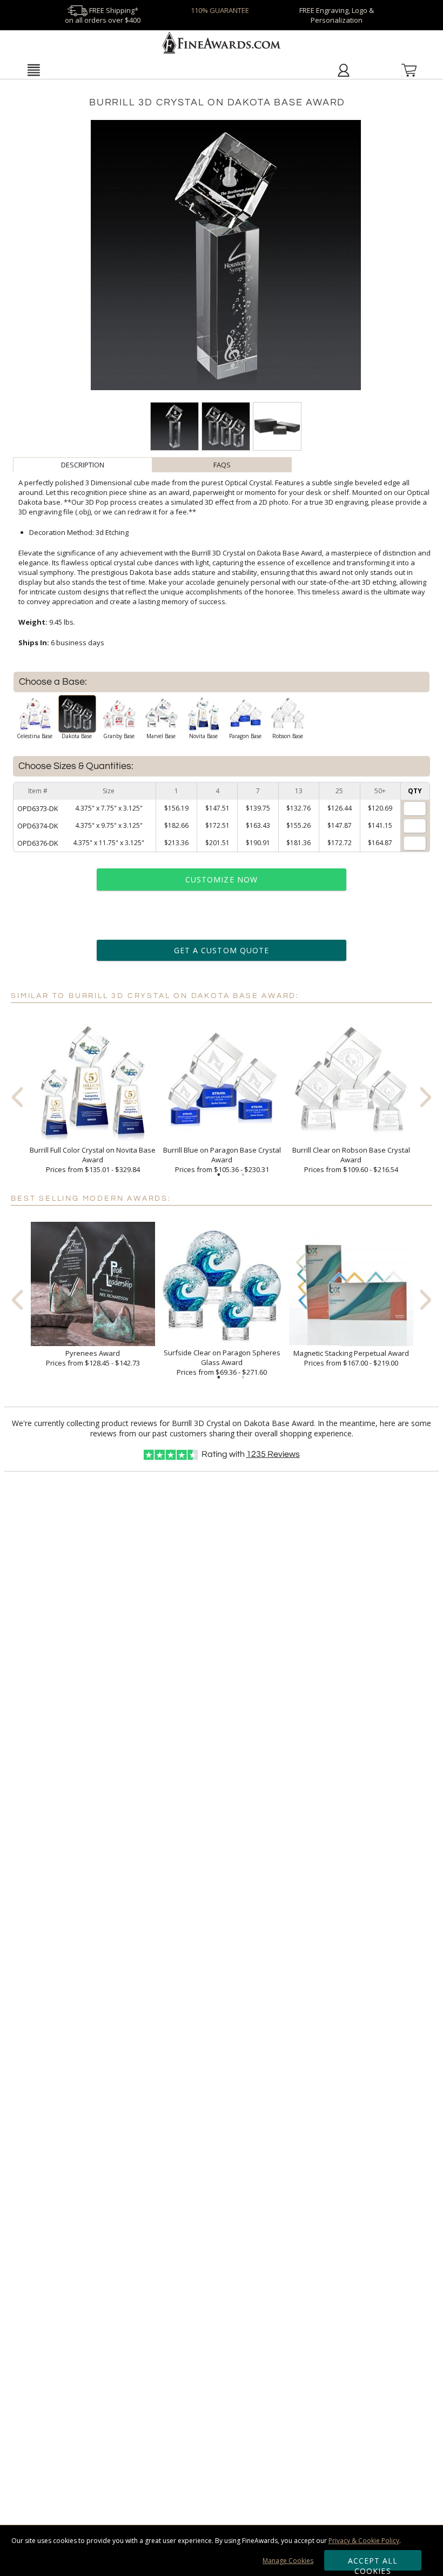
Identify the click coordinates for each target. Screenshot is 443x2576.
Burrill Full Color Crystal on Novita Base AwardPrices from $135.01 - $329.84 (93, 1160)
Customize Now (222, 879)
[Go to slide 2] (243, 1175)
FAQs (222, 465)
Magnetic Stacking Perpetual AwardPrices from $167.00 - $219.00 (351, 1358)
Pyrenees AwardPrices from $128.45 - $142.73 (93, 1358)
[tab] (83, 465)
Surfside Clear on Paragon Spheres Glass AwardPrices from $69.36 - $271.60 (222, 1362)
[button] (33, 70)
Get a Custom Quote (222, 950)
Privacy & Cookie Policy (364, 2541)
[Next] (426, 1097)
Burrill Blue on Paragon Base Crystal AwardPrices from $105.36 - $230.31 (222, 1160)
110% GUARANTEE (220, 10)
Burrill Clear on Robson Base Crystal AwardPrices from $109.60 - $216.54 (351, 1160)
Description (83, 465)
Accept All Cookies (373, 2563)
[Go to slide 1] (219, 1175)
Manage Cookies (288, 2561)
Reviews (273, 1454)
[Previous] (17, 1097)
